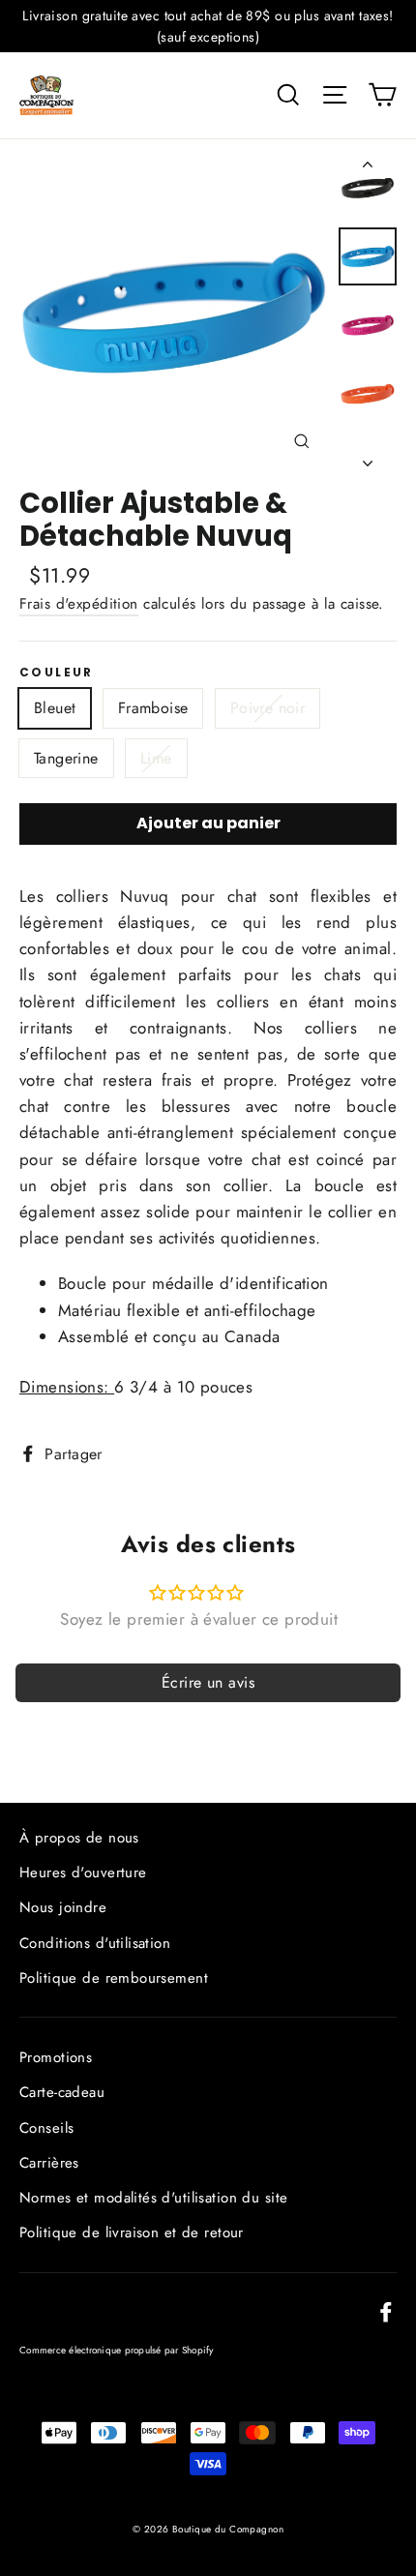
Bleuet (55, 708)
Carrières (49, 2163)
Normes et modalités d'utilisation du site (153, 2198)
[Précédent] (368, 168)
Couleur (57, 673)
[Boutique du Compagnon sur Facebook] (386, 2310)
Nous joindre (63, 1907)
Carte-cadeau (62, 2092)
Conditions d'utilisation (95, 1943)
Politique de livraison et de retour (132, 2232)
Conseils (46, 2128)
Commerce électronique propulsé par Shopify (117, 2350)
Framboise (153, 708)
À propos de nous (79, 1838)
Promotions (56, 2057)
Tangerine (66, 758)
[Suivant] (368, 458)
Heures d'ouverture (83, 1872)
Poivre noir (267, 708)
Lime (156, 758)
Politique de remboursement (114, 1978)
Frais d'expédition (79, 604)
